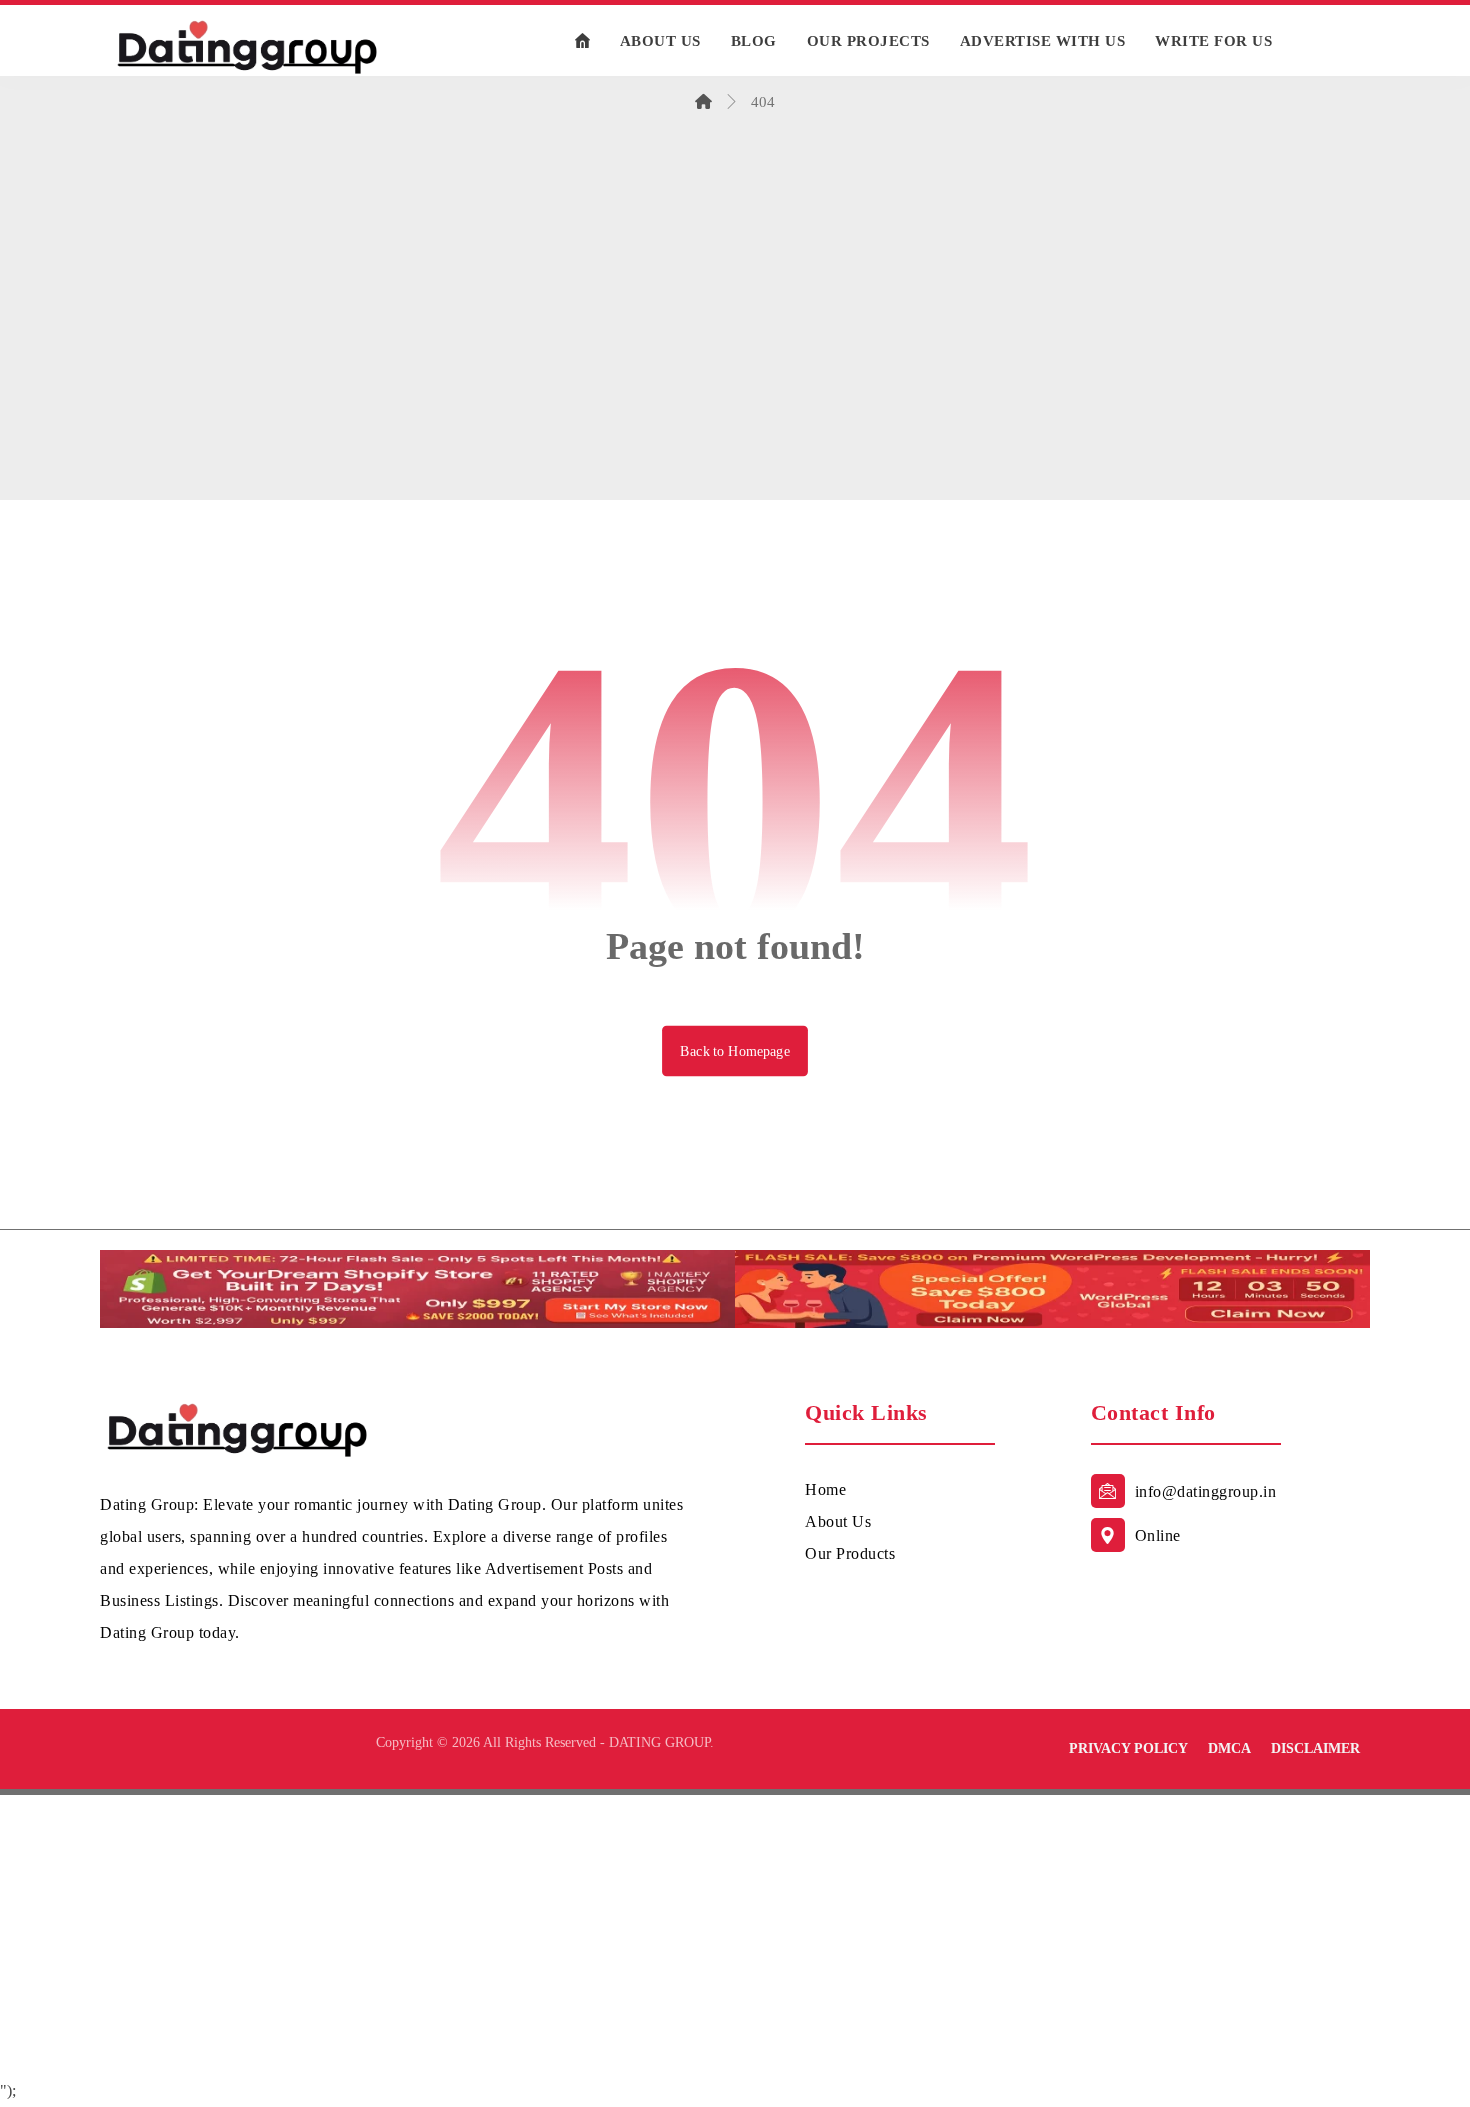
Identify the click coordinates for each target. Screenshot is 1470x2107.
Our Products (850, 1553)
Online (1158, 1535)
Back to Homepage (735, 1050)
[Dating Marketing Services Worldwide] (247, 45)
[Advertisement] (735, 347)
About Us (838, 1521)
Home (825, 1489)
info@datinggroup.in (1206, 1491)
